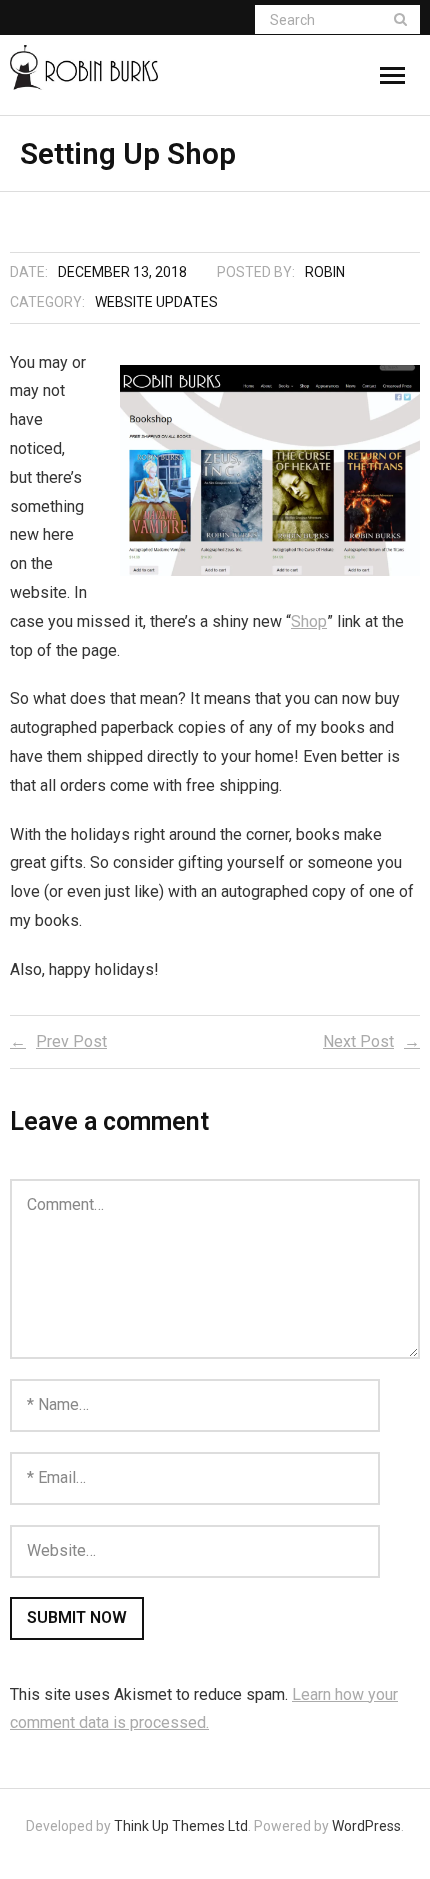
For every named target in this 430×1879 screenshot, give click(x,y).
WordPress (366, 1826)
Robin (325, 272)
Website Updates (156, 302)
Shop (309, 621)
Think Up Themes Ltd (181, 1826)
